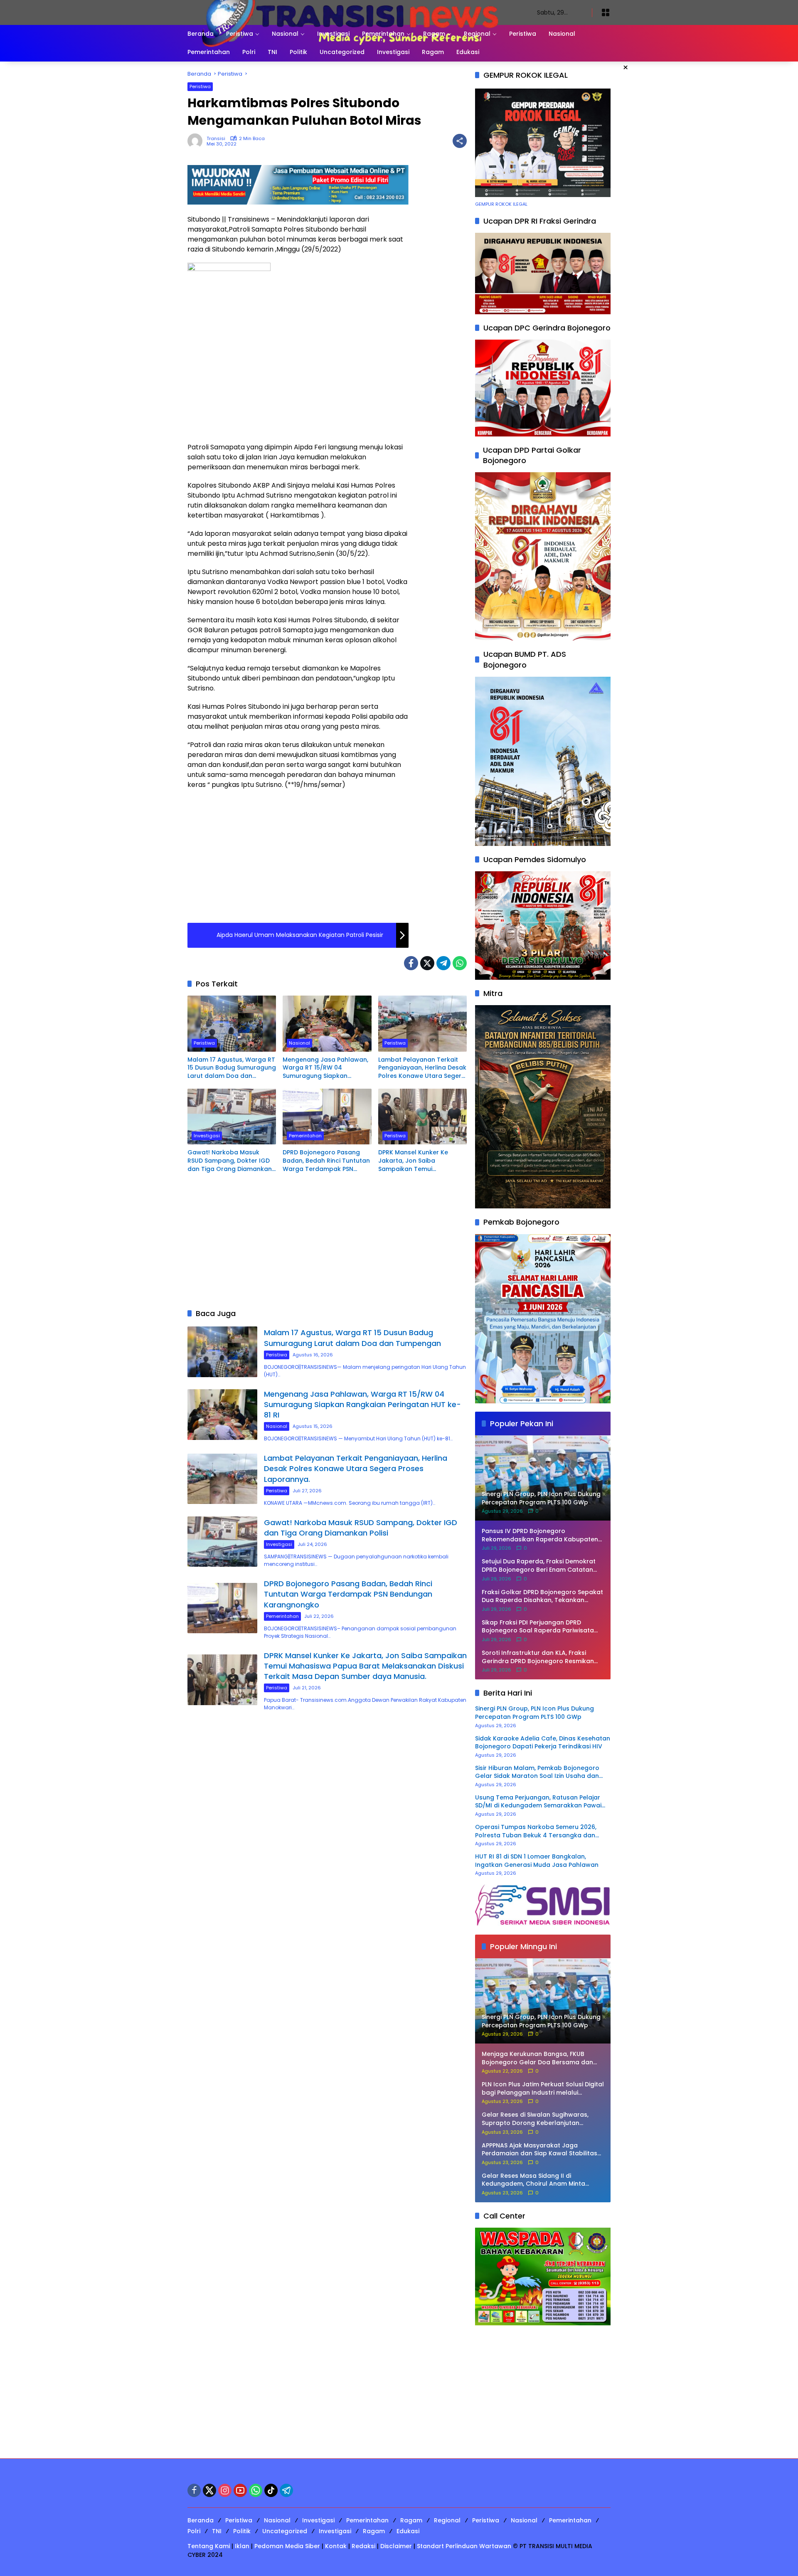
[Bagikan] (460, 141)
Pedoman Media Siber (287, 2546)
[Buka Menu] (606, 12)
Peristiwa (200, 86)
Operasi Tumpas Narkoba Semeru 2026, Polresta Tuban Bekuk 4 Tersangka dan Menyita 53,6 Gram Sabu (536, 1831)
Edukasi (408, 2531)
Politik (242, 2531)
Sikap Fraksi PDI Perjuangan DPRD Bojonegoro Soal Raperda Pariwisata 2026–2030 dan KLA (538, 1627)
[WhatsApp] (460, 963)
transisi (216, 139)
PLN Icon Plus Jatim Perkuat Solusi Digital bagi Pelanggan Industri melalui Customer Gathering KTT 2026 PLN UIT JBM (543, 2089)
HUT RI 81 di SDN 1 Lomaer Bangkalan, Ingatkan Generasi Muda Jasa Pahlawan (537, 1861)
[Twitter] (427, 963)
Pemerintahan (305, 1136)
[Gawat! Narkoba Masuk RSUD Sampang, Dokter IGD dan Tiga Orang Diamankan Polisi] (232, 1117)
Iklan (242, 2546)
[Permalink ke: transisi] (197, 141)
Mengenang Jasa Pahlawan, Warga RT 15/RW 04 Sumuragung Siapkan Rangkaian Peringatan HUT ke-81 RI (325, 1068)
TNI (217, 2531)
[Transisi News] (354, 12)
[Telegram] (443, 963)
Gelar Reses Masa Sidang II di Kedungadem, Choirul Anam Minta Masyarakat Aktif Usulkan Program (535, 2180)
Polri (194, 2531)
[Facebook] (411, 963)
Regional (447, 2520)
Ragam (411, 2520)
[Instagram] (225, 2490)
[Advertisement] (298, 376)
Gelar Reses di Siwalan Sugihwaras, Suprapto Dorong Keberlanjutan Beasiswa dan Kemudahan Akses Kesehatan (535, 2119)
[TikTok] (271, 2490)
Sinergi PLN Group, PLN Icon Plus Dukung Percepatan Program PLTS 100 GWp (534, 1713)
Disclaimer (396, 2546)
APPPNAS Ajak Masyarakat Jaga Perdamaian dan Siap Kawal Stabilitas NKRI (539, 2150)
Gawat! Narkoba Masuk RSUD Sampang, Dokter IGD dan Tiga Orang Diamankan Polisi (230, 1161)
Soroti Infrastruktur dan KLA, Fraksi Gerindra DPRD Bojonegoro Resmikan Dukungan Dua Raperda (538, 1657)
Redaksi (363, 2546)
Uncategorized (285, 2531)
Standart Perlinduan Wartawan (464, 2546)
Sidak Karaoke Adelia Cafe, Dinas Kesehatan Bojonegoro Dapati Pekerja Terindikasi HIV (543, 1743)
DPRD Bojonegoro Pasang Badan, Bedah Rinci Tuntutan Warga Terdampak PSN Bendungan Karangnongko (326, 1161)
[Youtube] (240, 2490)
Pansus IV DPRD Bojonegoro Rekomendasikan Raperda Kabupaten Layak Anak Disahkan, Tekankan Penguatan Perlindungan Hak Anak (540, 1535)
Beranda (201, 2520)
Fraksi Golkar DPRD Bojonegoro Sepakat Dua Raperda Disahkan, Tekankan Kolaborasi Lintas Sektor (542, 1596)
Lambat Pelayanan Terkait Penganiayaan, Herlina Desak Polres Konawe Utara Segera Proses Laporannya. (422, 1068)
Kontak (336, 2546)
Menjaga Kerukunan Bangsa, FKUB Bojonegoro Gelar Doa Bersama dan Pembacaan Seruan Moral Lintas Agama (543, 2058)
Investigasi (207, 1136)
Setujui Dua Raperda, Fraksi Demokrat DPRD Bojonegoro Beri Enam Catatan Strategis (539, 1566)
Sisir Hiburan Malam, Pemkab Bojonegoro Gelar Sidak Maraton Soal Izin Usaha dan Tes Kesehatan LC (537, 1772)
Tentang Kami (209, 2546)
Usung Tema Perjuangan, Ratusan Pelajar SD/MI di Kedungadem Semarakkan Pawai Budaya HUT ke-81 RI (538, 1802)
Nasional (299, 1043)
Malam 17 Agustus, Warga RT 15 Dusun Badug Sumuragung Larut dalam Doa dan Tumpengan (232, 1068)
